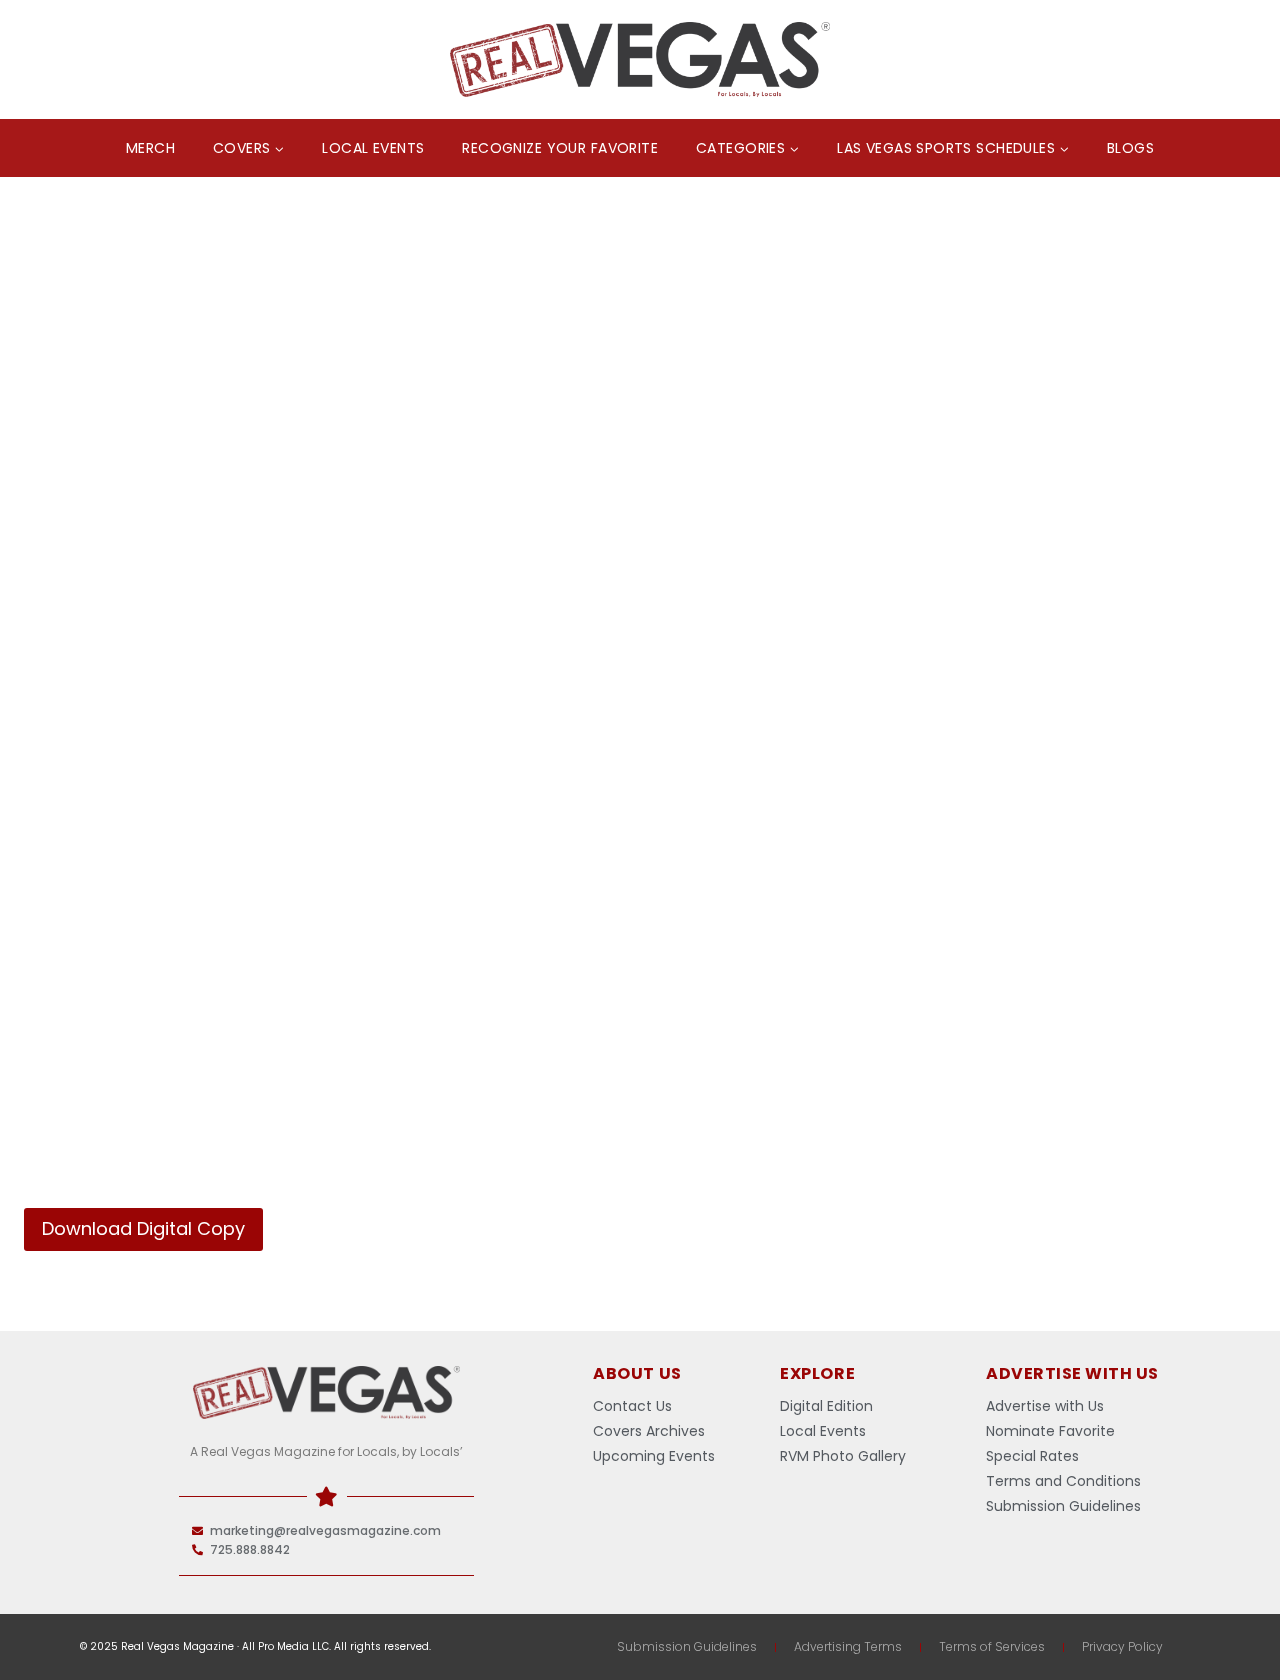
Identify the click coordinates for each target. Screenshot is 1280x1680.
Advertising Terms (848, 1646)
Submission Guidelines (687, 1646)
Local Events (373, 148)
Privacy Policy (1122, 1646)
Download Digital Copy (143, 1228)
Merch (150, 148)
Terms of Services (992, 1646)
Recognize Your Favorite (560, 148)
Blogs (1130, 148)
